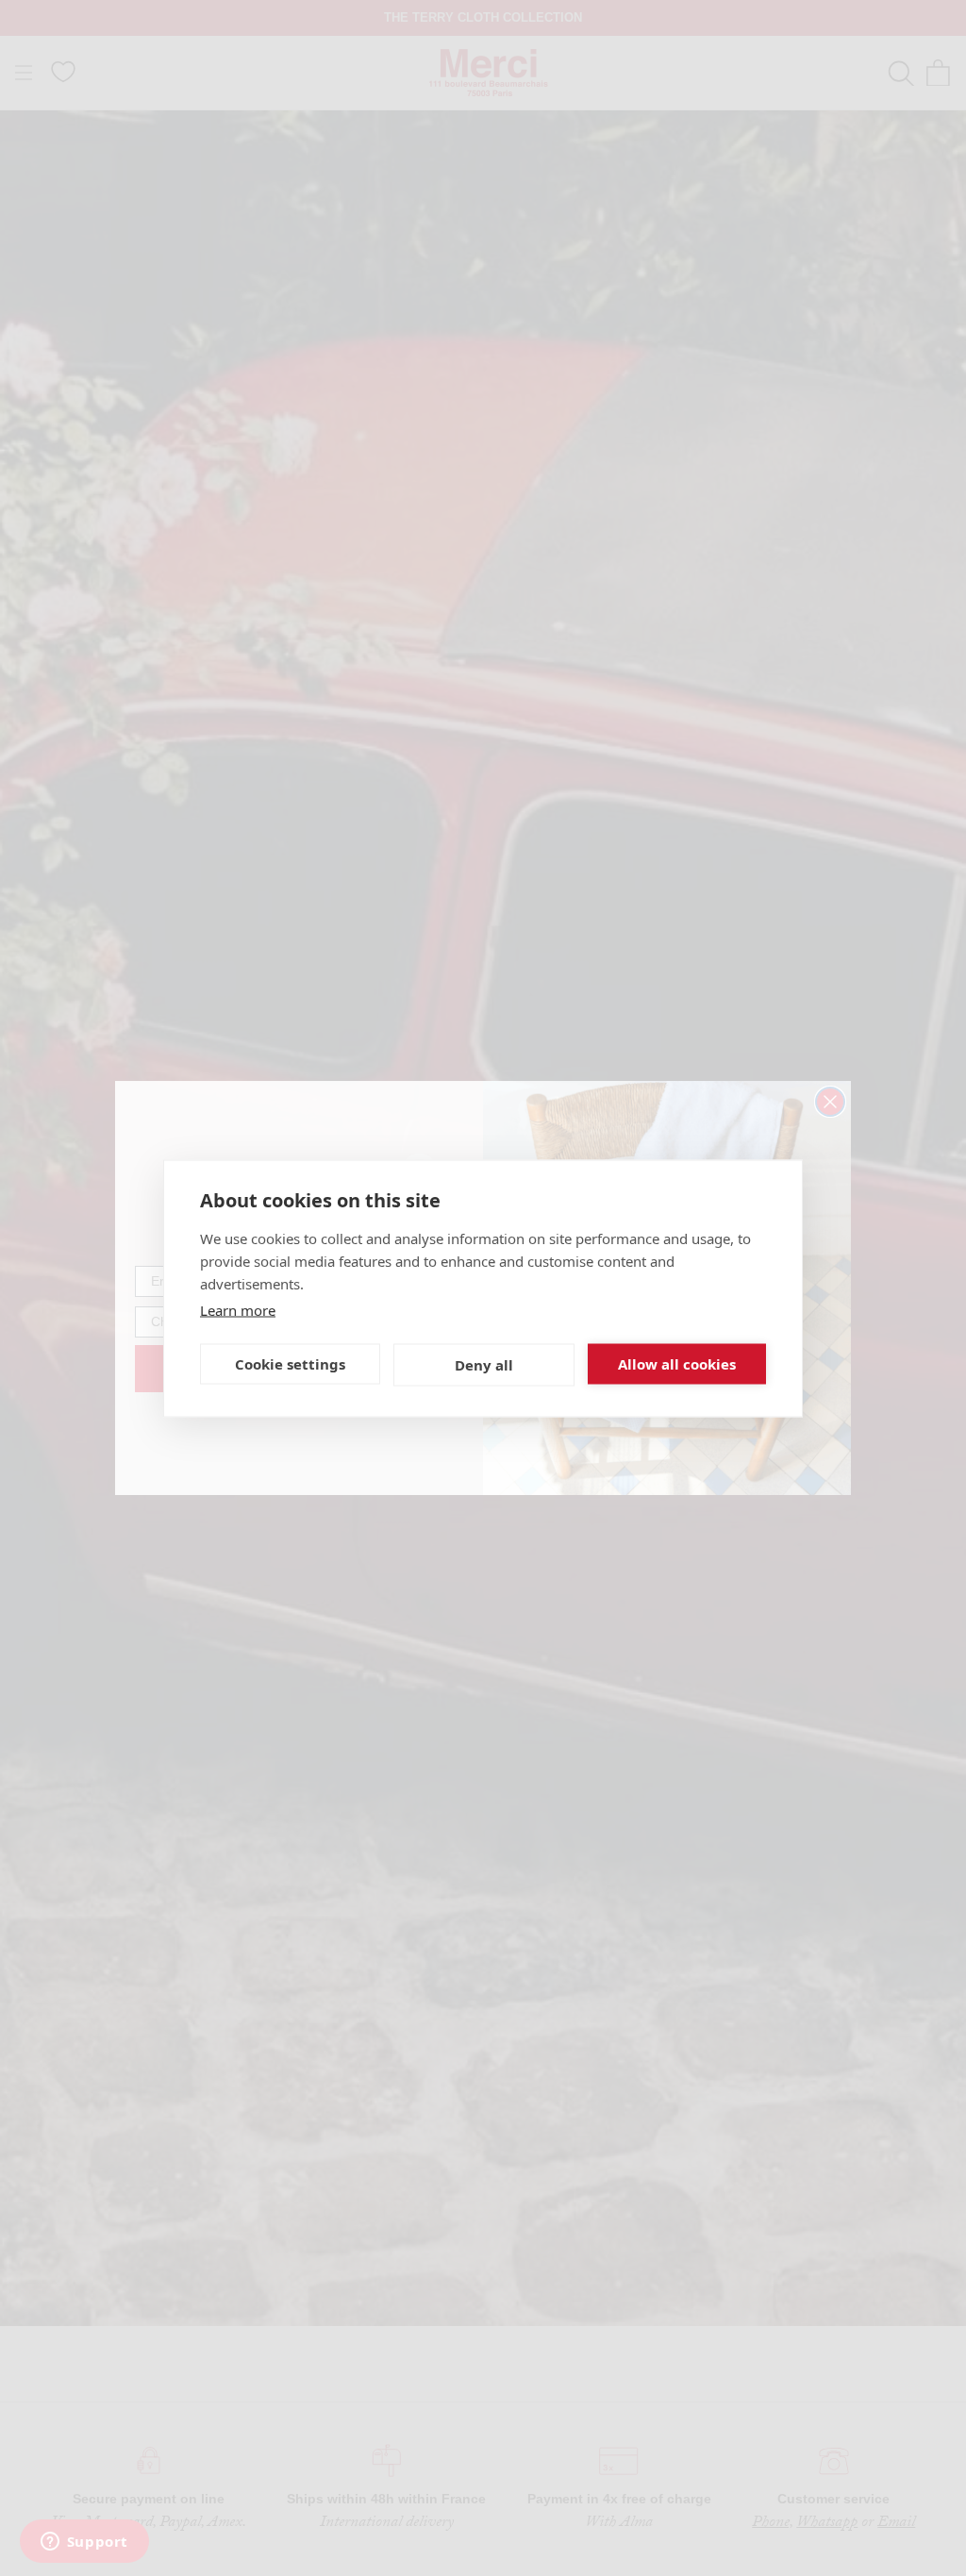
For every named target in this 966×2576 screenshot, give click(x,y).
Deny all (484, 1365)
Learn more (238, 1309)
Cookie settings (290, 1364)
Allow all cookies (677, 1364)
